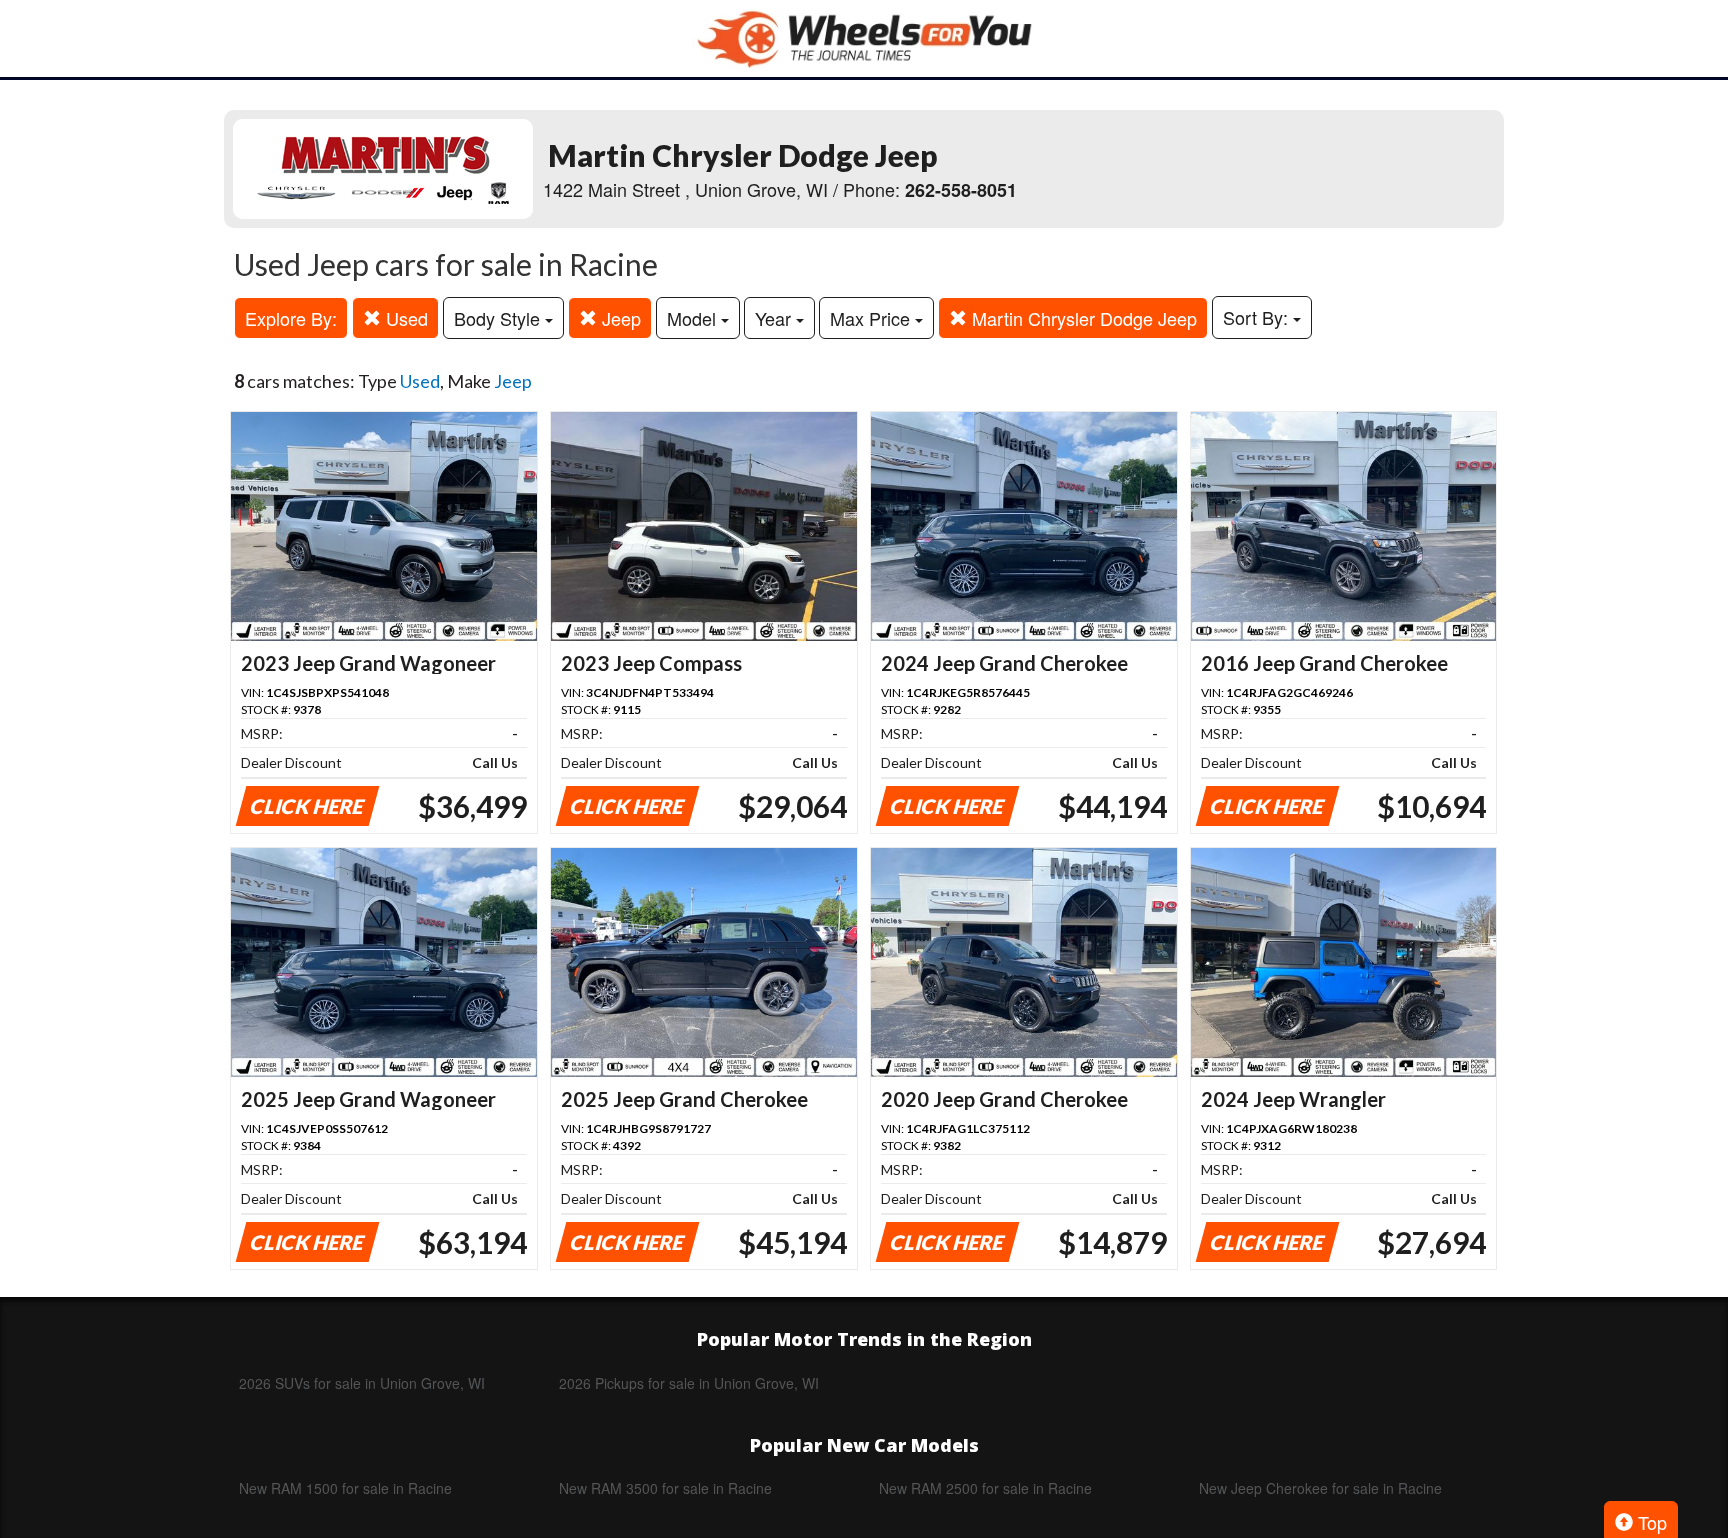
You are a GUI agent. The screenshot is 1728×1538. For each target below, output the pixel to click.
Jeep (619, 318)
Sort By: (1258, 317)
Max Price (872, 318)
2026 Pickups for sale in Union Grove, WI (689, 1383)
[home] (864, 38)
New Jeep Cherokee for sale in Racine (1320, 1488)
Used (404, 318)
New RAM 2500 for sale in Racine (985, 1488)
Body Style (499, 318)
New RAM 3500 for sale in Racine (665, 1488)
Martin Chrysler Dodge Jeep (1082, 318)
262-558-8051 (961, 190)
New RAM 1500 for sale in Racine (345, 1488)
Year (775, 318)
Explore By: (291, 318)
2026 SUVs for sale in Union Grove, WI (362, 1383)
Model (694, 318)
